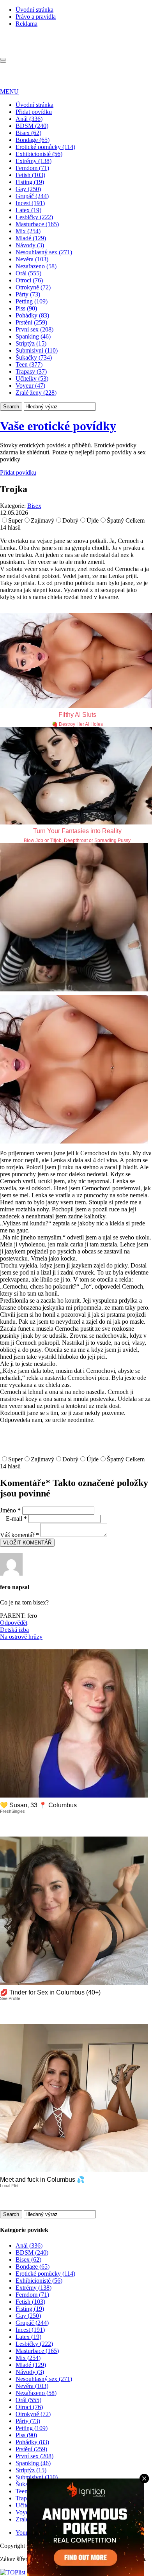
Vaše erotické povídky (58, 426)
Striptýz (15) (31, 343)
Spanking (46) (33, 336)
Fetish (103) (30, 175)
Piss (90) (26, 308)
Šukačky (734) (34, 357)
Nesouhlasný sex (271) (44, 252)
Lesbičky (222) (34, 217)
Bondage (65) (33, 140)
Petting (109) (32, 301)
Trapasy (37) (31, 371)
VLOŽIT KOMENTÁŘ (27, 1543)
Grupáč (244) (32, 196)
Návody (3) (30, 245)
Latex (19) (28, 210)
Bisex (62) (28, 133)
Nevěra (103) (32, 259)
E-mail (16, 1518)
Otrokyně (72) (33, 287)
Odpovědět (14, 1623)
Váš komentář (19, 1535)
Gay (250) (28, 189)
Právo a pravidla (36, 17)
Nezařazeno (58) (36, 266)
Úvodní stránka (34, 10)
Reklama (27, 24)
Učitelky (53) (32, 379)
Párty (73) (28, 294)
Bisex (34, 506)
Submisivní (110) (37, 350)
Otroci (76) (29, 280)
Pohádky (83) (32, 315)
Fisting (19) (30, 182)
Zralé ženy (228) (36, 393)
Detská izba (14, 1630)
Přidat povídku (34, 112)
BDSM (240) (32, 126)
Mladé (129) (31, 238)
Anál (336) (29, 119)
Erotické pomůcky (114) (45, 147)
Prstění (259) (31, 322)
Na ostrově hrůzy (21, 1637)
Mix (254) (28, 231)
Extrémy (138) (34, 161)
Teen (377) (29, 364)
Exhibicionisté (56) (39, 154)
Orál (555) (28, 273)
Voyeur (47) (30, 386)
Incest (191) (30, 203)
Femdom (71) (32, 168)
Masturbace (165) (37, 224)
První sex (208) (34, 329)
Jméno (10, 1510)
